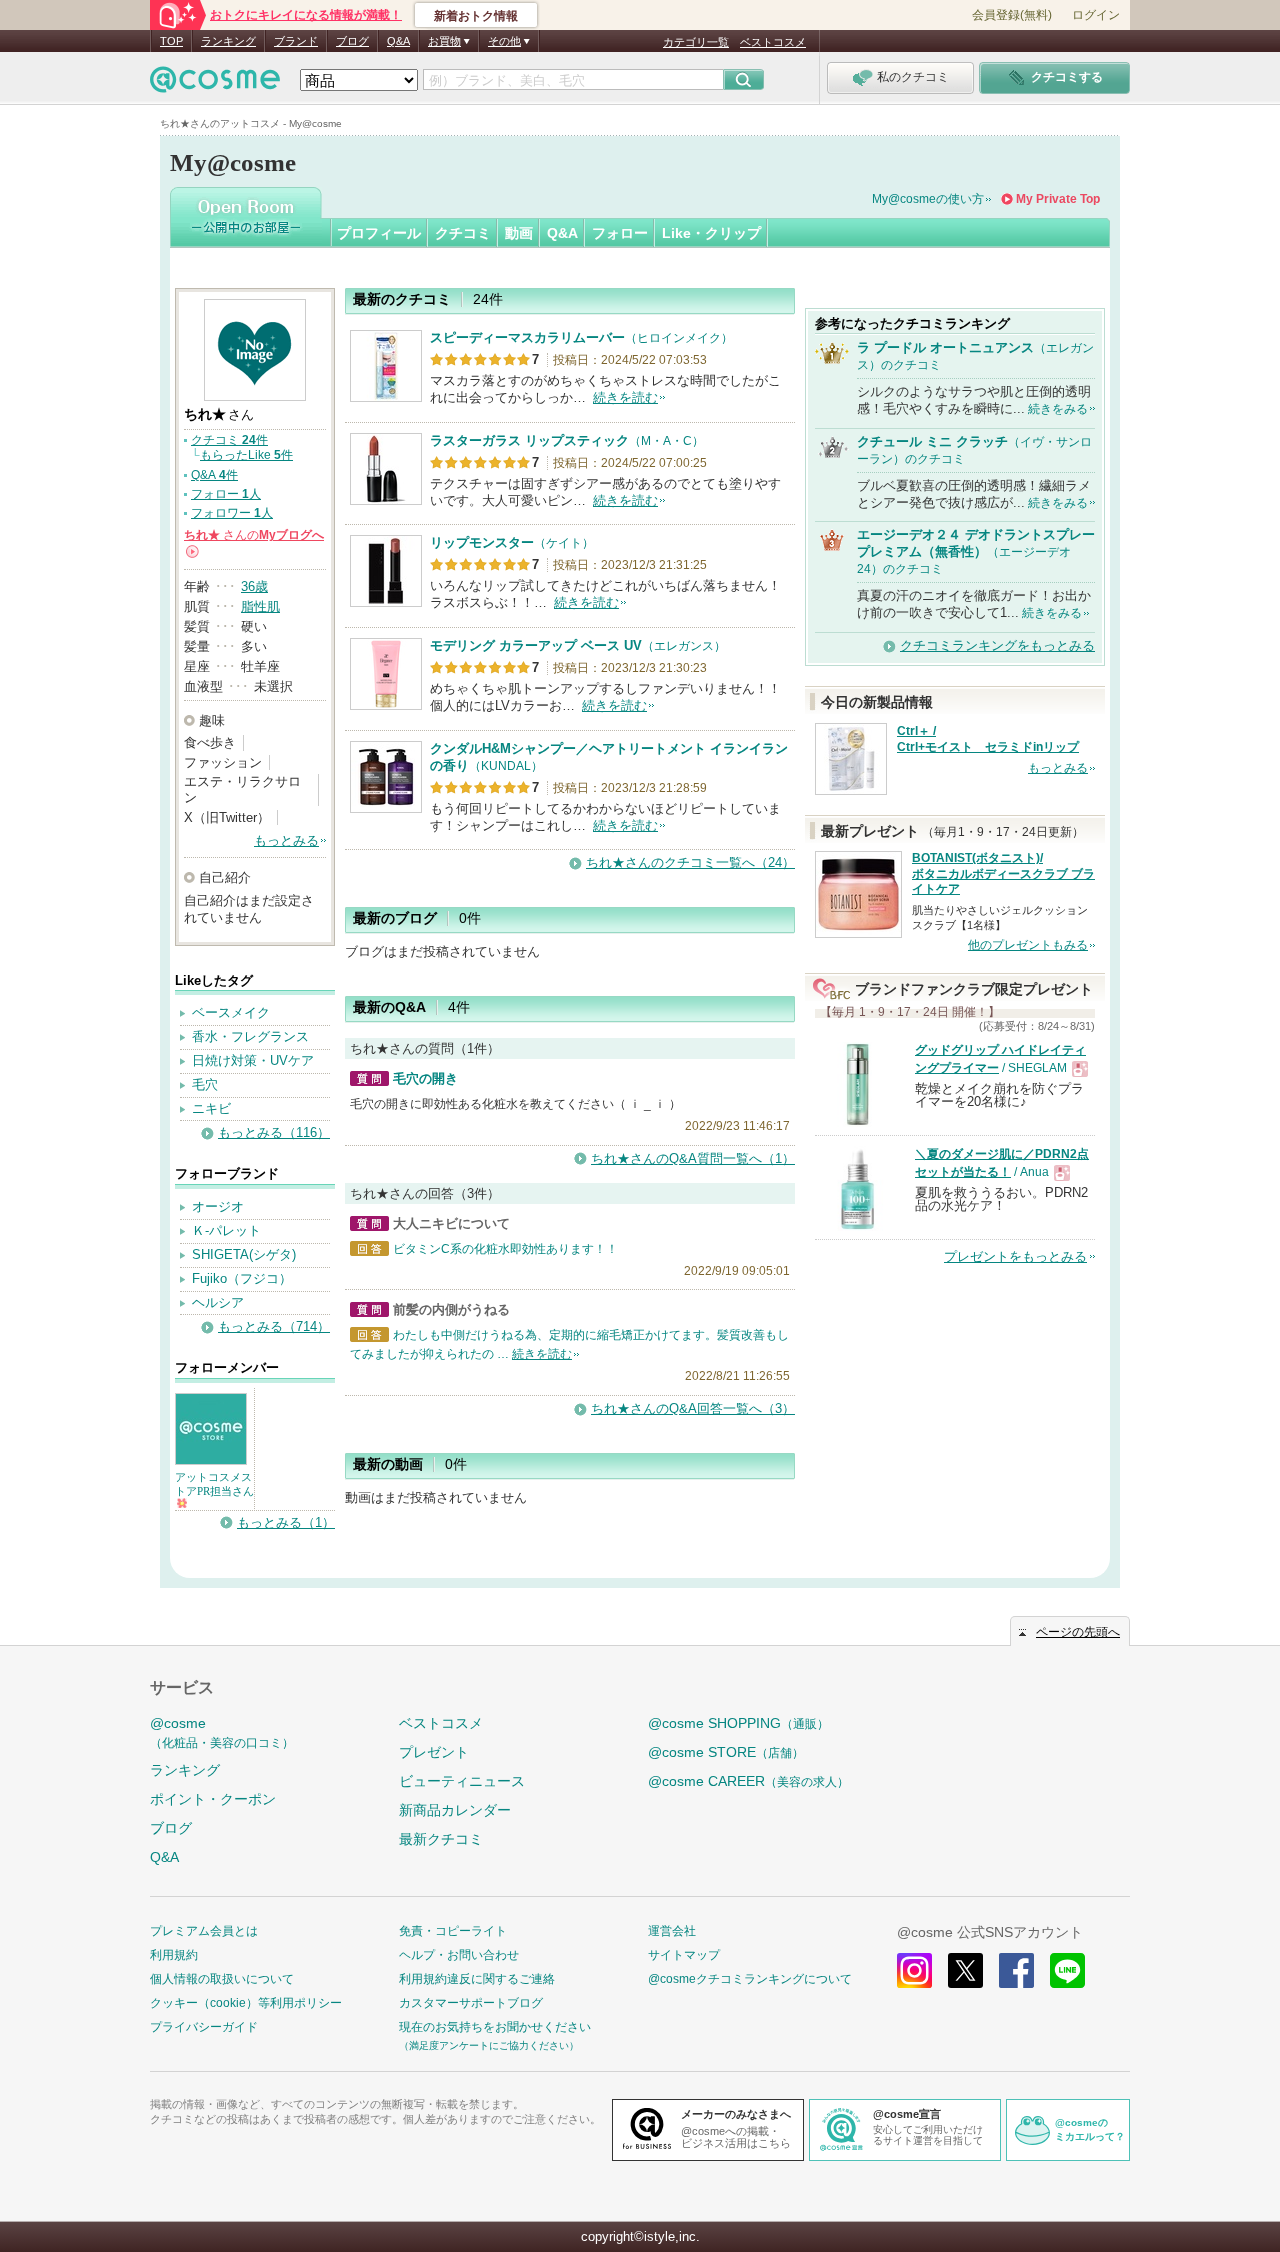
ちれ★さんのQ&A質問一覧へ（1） (693, 1158)
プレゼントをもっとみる (1015, 1256)
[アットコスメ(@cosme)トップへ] (215, 84)
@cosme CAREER (748, 1781)
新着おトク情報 (476, 16)
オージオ (218, 1206)
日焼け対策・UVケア (253, 1060)
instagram (914, 1970)
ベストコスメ (773, 42)
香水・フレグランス (250, 1036)
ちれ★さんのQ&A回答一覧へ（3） (693, 1408)
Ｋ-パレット (226, 1230)
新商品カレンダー (455, 1810)
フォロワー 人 (232, 513)
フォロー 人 (226, 494)
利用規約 (174, 1955)
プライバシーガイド (204, 2027)
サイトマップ (684, 1955)
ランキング (228, 41)
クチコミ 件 (229, 440)
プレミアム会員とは (204, 1931)
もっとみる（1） (286, 1522)
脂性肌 (260, 606)
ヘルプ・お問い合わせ (459, 1955)
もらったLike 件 (246, 455)
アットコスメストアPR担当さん (214, 1484)
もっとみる (286, 840)
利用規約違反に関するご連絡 (477, 1979)
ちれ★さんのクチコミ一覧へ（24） (690, 862)
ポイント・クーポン (213, 1799)
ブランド (296, 41)
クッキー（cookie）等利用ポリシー (246, 2003)
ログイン (1096, 15)
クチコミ (463, 233)
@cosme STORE (726, 1752)
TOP (171, 41)
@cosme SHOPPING (738, 1723)
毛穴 (205, 1084)
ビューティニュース (462, 1781)
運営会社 (672, 1931)
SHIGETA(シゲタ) (244, 1254)
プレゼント (434, 1752)
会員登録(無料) (1012, 15)
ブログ (352, 41)
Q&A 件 (214, 475)
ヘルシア (218, 1302)
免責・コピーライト (453, 1931)
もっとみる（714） (274, 1326)
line (1067, 1970)
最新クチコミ (441, 1839)
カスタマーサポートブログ (471, 2003)
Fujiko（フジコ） (242, 1278)
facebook (1016, 1970)
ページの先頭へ (1078, 1632)
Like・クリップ (711, 233)
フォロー (620, 233)
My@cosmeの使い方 (928, 199)
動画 (519, 233)
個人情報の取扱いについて (222, 1979)
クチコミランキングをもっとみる (997, 645)
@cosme (222, 1732)
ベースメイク (231, 1012)
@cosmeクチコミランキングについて (750, 1979)
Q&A (398, 41)
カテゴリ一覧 (696, 42)
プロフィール (379, 233)
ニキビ (211, 1108)
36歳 (254, 586)
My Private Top (1058, 199)
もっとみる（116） (274, 1132)
